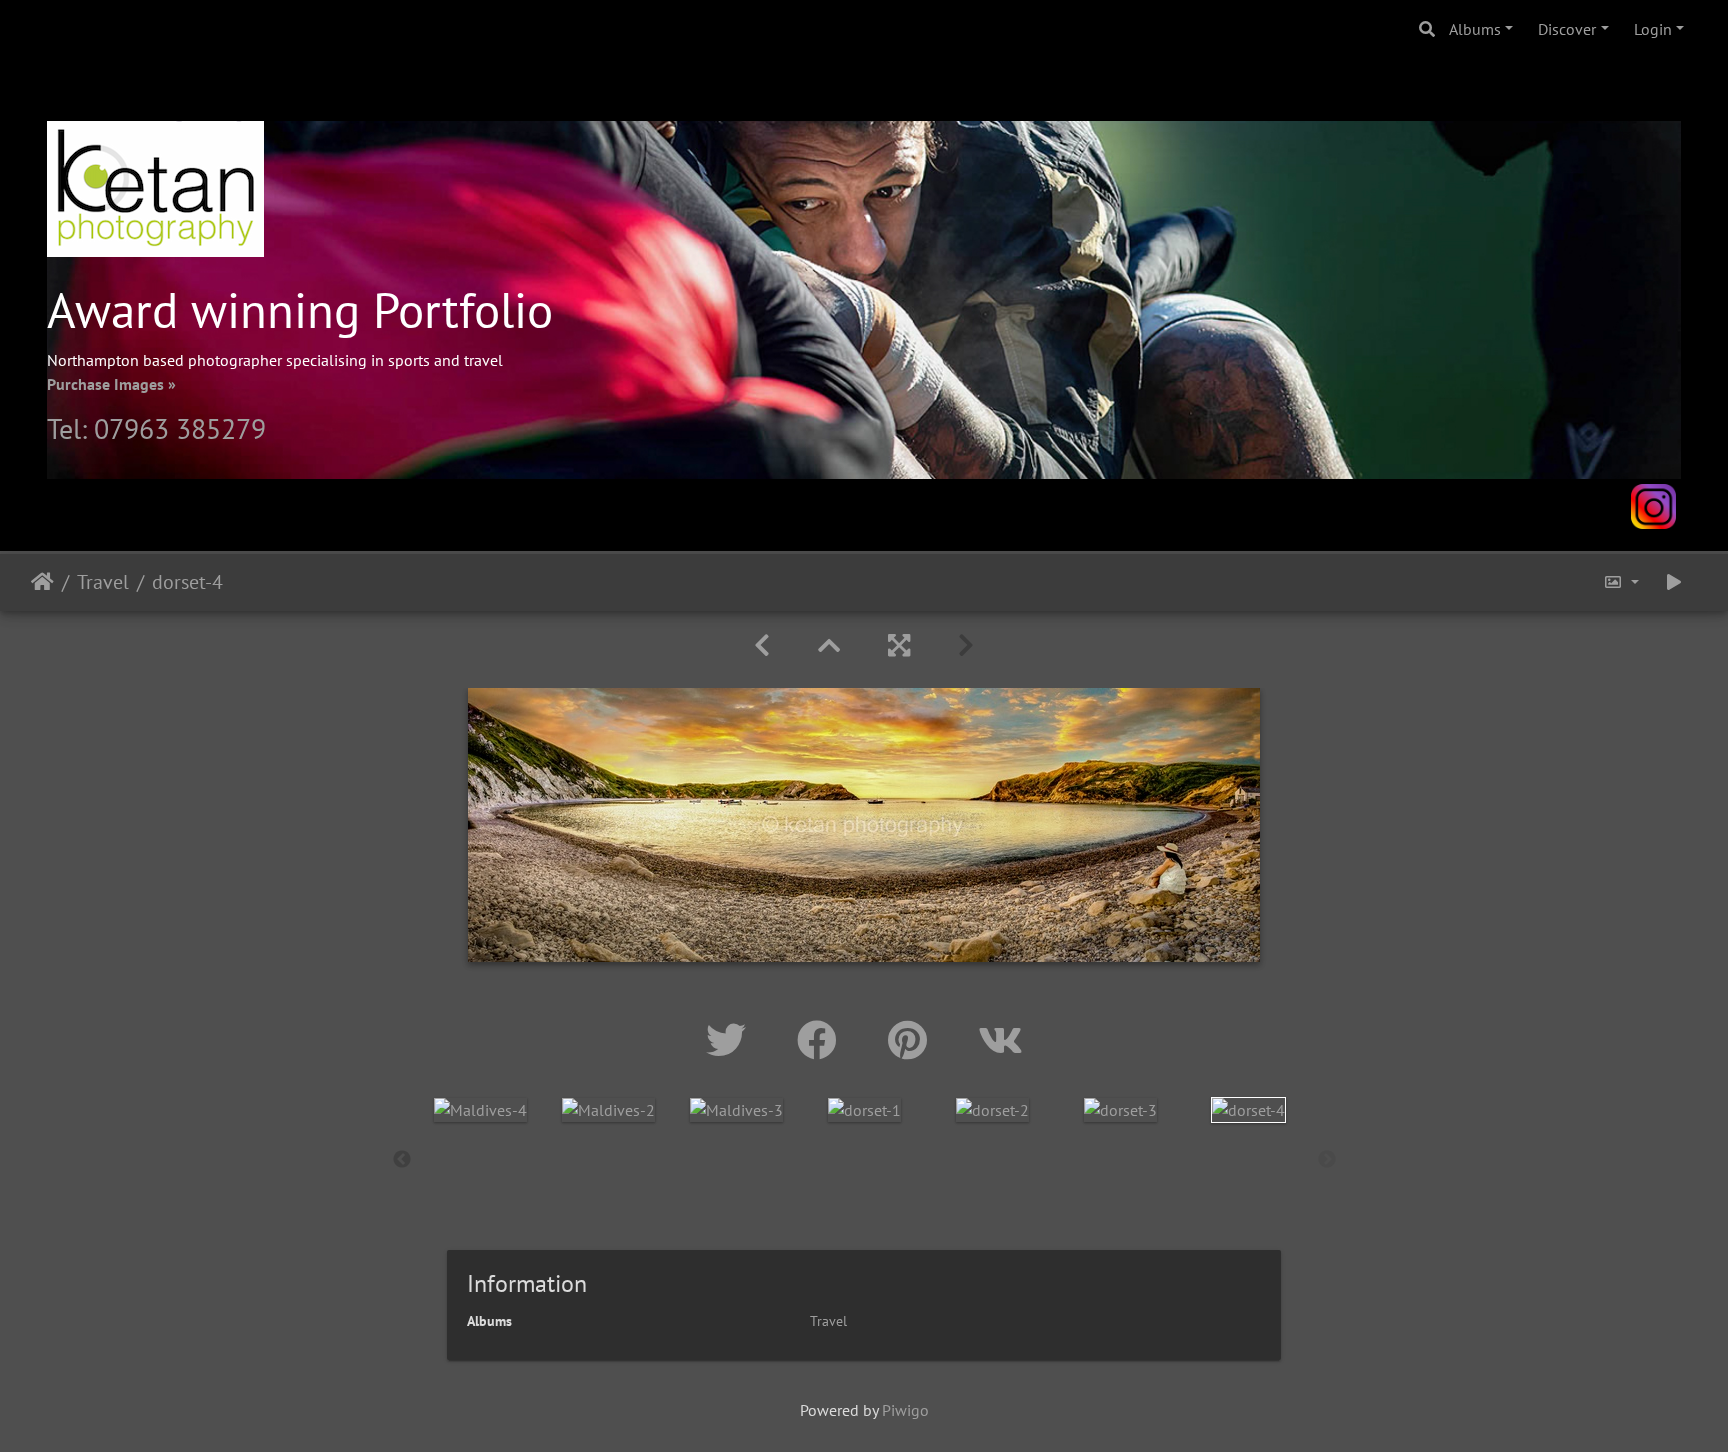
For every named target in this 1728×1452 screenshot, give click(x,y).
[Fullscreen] (899, 645)
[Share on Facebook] (822, 1040)
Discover (1567, 29)
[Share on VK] (1000, 1040)
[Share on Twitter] (731, 1040)
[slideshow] (1674, 582)
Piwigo (905, 1410)
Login (1653, 29)
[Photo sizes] (1621, 582)
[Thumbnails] (829, 645)
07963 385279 (180, 428)
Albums (1475, 29)
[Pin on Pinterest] (913, 1040)
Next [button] (1327, 1160)
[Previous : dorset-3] (762, 645)
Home (42, 582)
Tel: (70, 428)
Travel (103, 582)
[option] (481, 1109)
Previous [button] (402, 1160)
